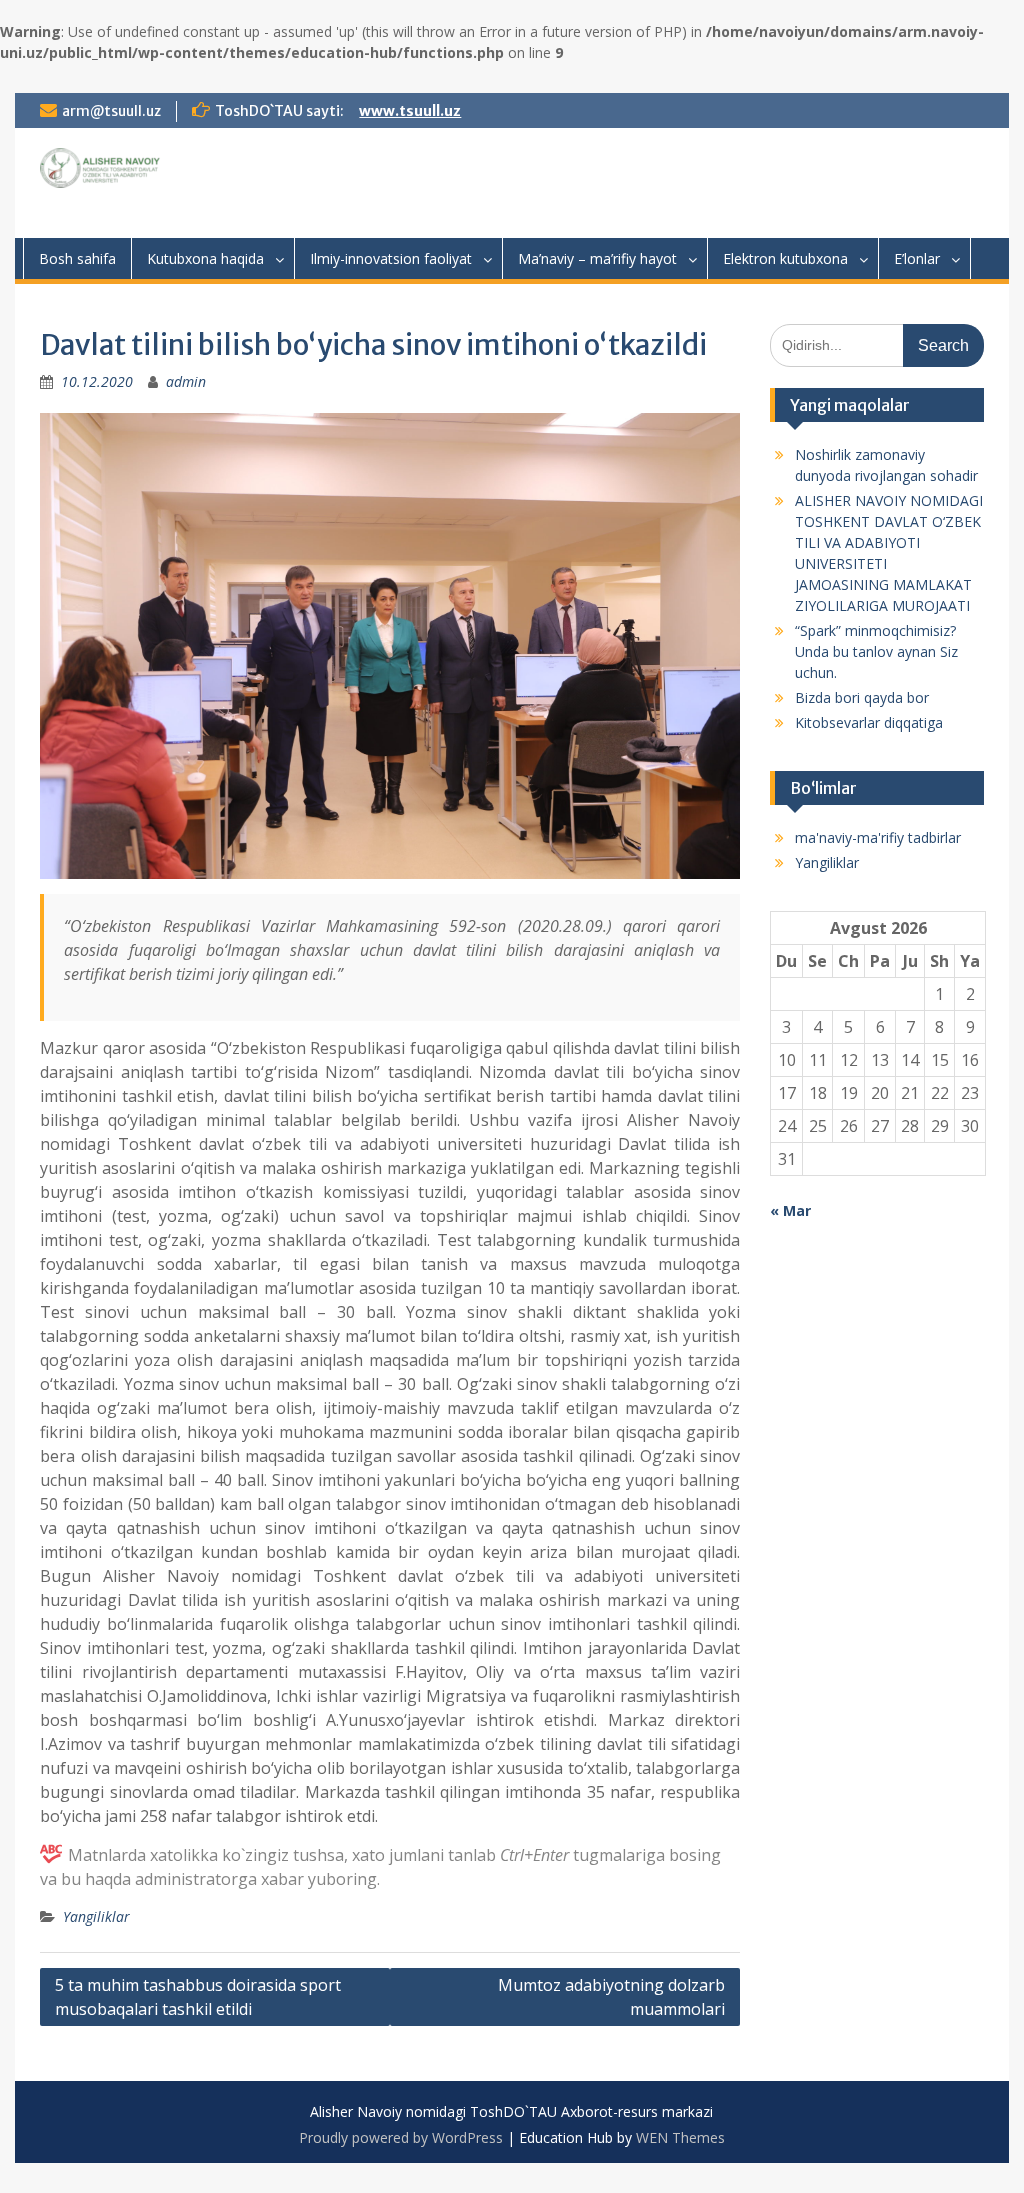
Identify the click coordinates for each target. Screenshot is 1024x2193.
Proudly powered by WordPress (401, 2137)
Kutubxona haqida (205, 258)
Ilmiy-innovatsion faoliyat (391, 258)
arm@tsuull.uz (111, 111)
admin (186, 381)
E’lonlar (917, 258)
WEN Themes (680, 2137)
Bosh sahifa (77, 258)
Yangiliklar (96, 1916)
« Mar (790, 1210)
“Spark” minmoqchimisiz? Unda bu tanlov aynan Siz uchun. (876, 651)
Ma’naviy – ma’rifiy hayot (597, 258)
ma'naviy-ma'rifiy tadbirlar (878, 837)
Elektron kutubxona (785, 258)
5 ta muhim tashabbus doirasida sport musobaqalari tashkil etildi (198, 1997)
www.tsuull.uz (410, 111)
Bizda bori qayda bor (862, 697)
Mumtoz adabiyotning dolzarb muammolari (611, 1997)
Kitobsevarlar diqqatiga (869, 722)
